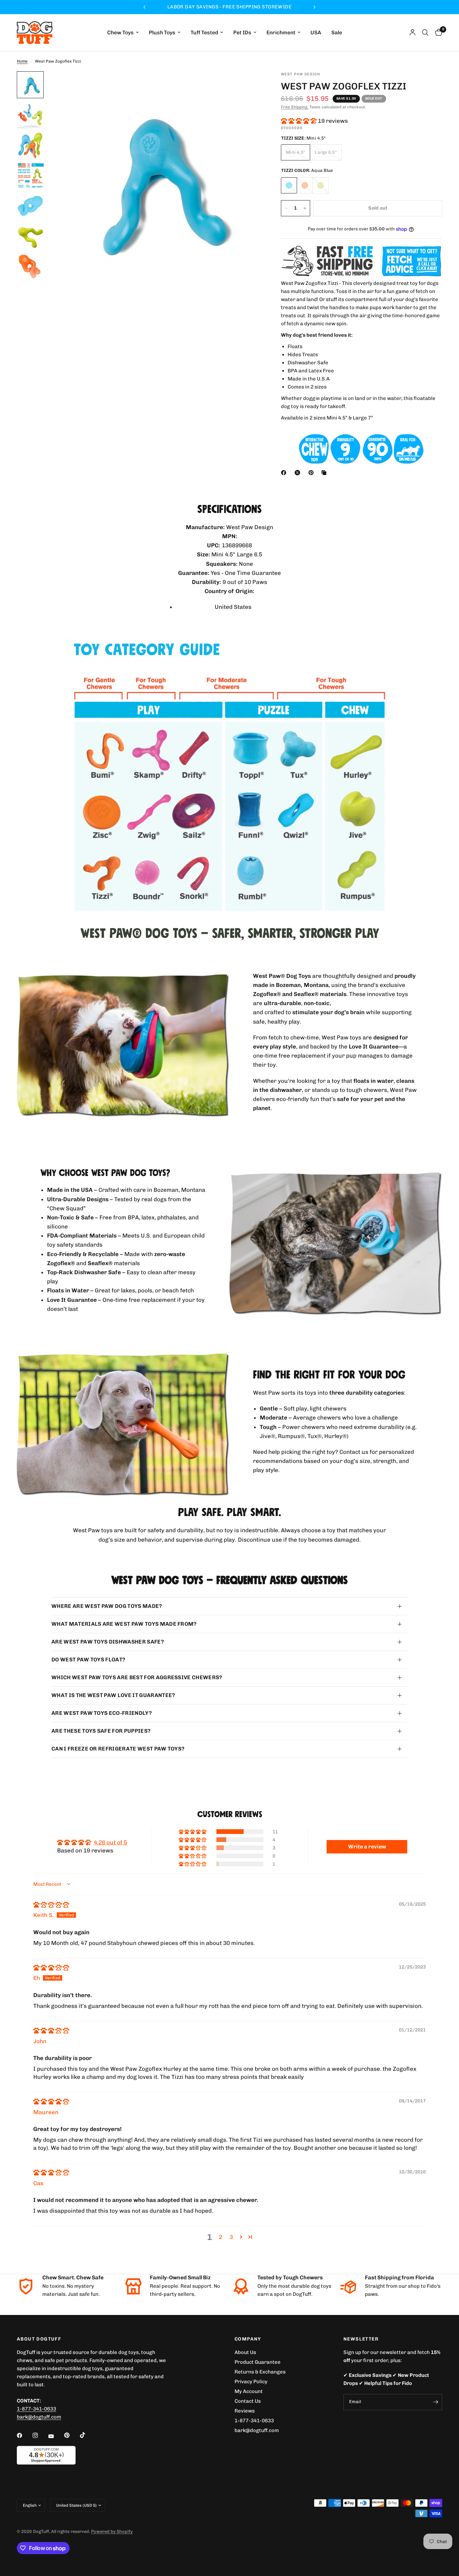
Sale (337, 33)
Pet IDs (242, 33)
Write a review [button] (367, 1847)
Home (22, 61)
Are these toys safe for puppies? (101, 1731)
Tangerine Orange (305, 185)
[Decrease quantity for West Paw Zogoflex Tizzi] (286, 208)
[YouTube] (56, 2436)
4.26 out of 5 (110, 1842)
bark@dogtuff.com (257, 2430)
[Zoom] (247, 85)
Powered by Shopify (112, 2531)
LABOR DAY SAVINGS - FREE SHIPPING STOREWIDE (233, 7)
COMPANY (248, 2339)
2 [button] (220, 2237)
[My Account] (412, 33)
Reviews (245, 2411)
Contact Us (248, 2401)
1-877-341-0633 (36, 2409)
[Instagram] (40, 2435)
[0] (437, 33)
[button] (299, 121)
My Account (249, 2391)
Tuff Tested (204, 33)
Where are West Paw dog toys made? (107, 1606)
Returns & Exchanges (260, 2372)
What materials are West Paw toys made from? (124, 1624)
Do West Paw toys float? (88, 1660)
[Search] (425, 33)
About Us (245, 2352)
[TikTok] (87, 2435)
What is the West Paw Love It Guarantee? (113, 1695)
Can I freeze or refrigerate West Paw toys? (118, 1749)
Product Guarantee (258, 2362)
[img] (51, 1905)
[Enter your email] (435, 2402)
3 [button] (231, 2237)
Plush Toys (162, 33)
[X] (299, 473)
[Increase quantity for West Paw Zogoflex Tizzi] (305, 208)
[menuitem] (123, 33)
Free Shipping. (295, 107)
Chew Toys (120, 33)
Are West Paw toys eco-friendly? (102, 1713)
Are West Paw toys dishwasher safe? (108, 1642)
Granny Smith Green (321, 185)
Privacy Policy (251, 2382)
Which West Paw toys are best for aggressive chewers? (137, 1677)
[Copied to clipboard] (325, 473)
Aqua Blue (289, 185)
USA (316, 33)
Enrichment (281, 33)
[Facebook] (285, 473)
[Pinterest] (312, 473)
